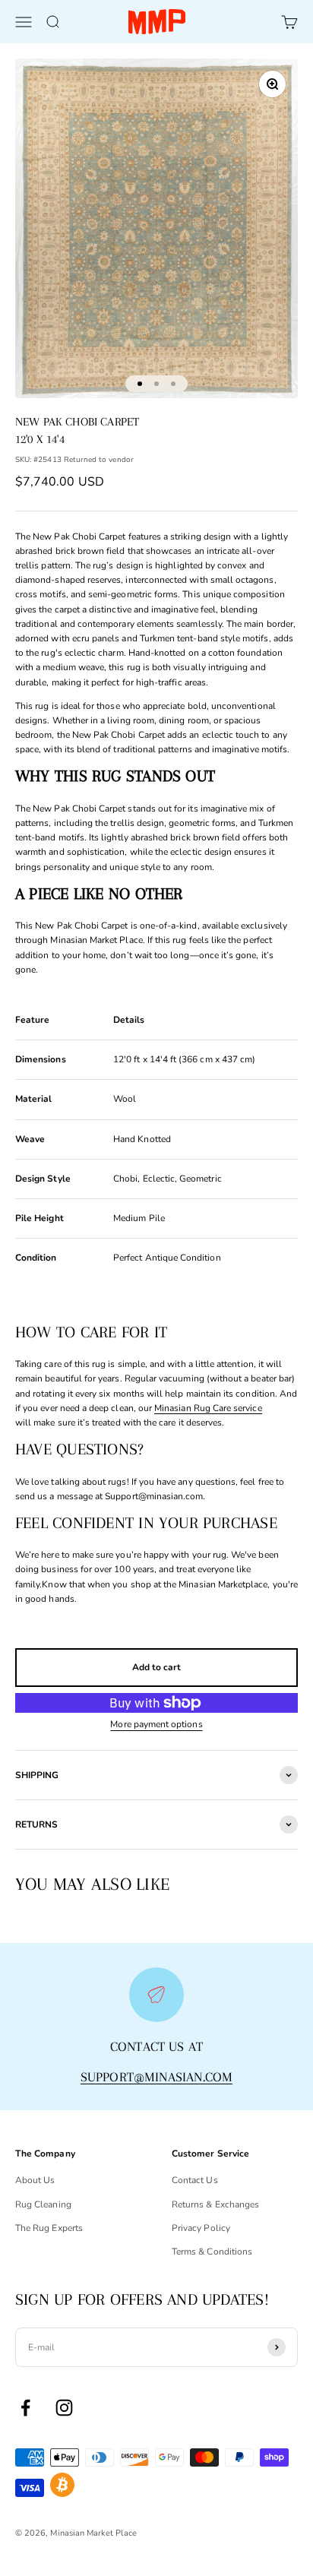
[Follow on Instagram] (64, 2408)
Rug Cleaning (43, 2204)
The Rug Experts (49, 2228)
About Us (35, 2180)
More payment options (156, 1724)
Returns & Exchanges (215, 2204)
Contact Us (195, 2180)
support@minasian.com (157, 2077)
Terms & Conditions (212, 2252)
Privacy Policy (201, 2228)
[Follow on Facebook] (25, 2408)
